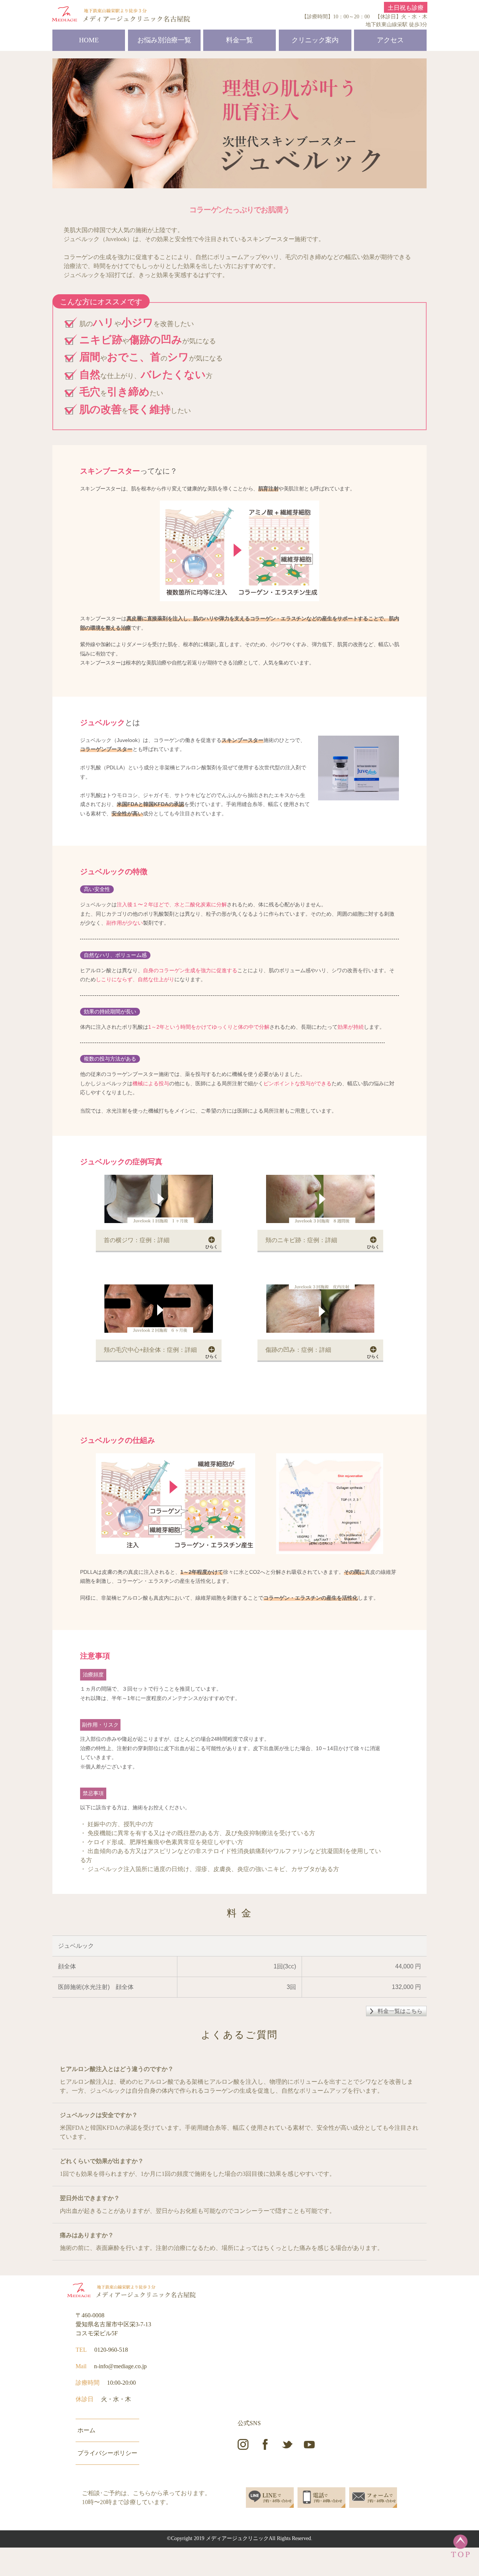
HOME (89, 40)
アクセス (390, 40)
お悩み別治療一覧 (164, 40)
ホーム (86, 2430)
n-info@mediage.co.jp (120, 2366)
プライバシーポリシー (107, 2453)
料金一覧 (239, 40)
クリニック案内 (315, 40)
